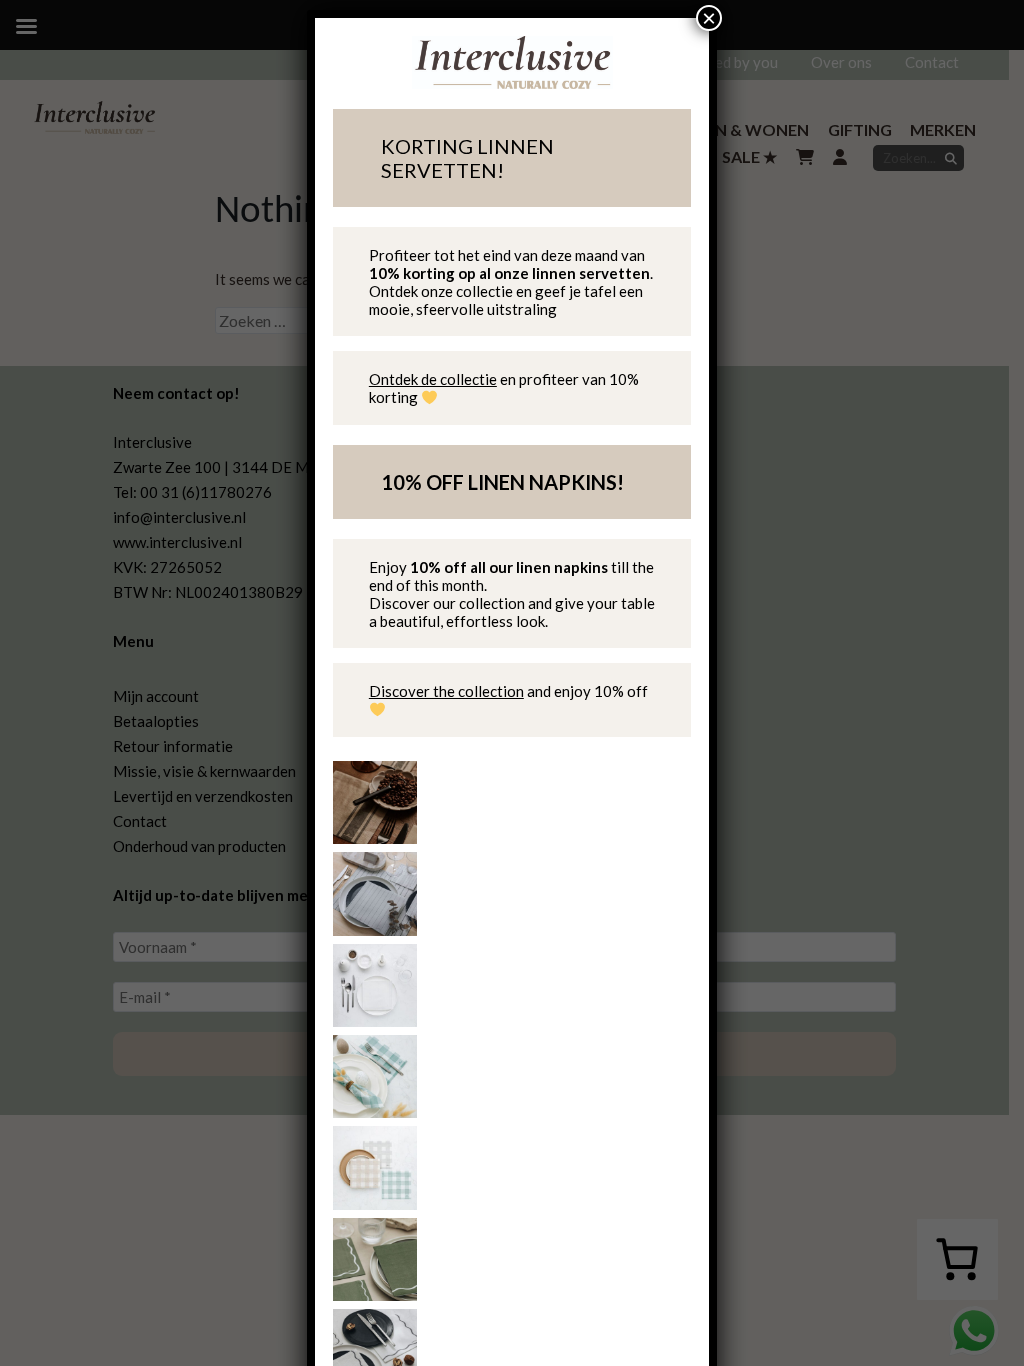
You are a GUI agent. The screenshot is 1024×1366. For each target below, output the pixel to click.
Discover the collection (446, 691)
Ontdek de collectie (433, 379)
